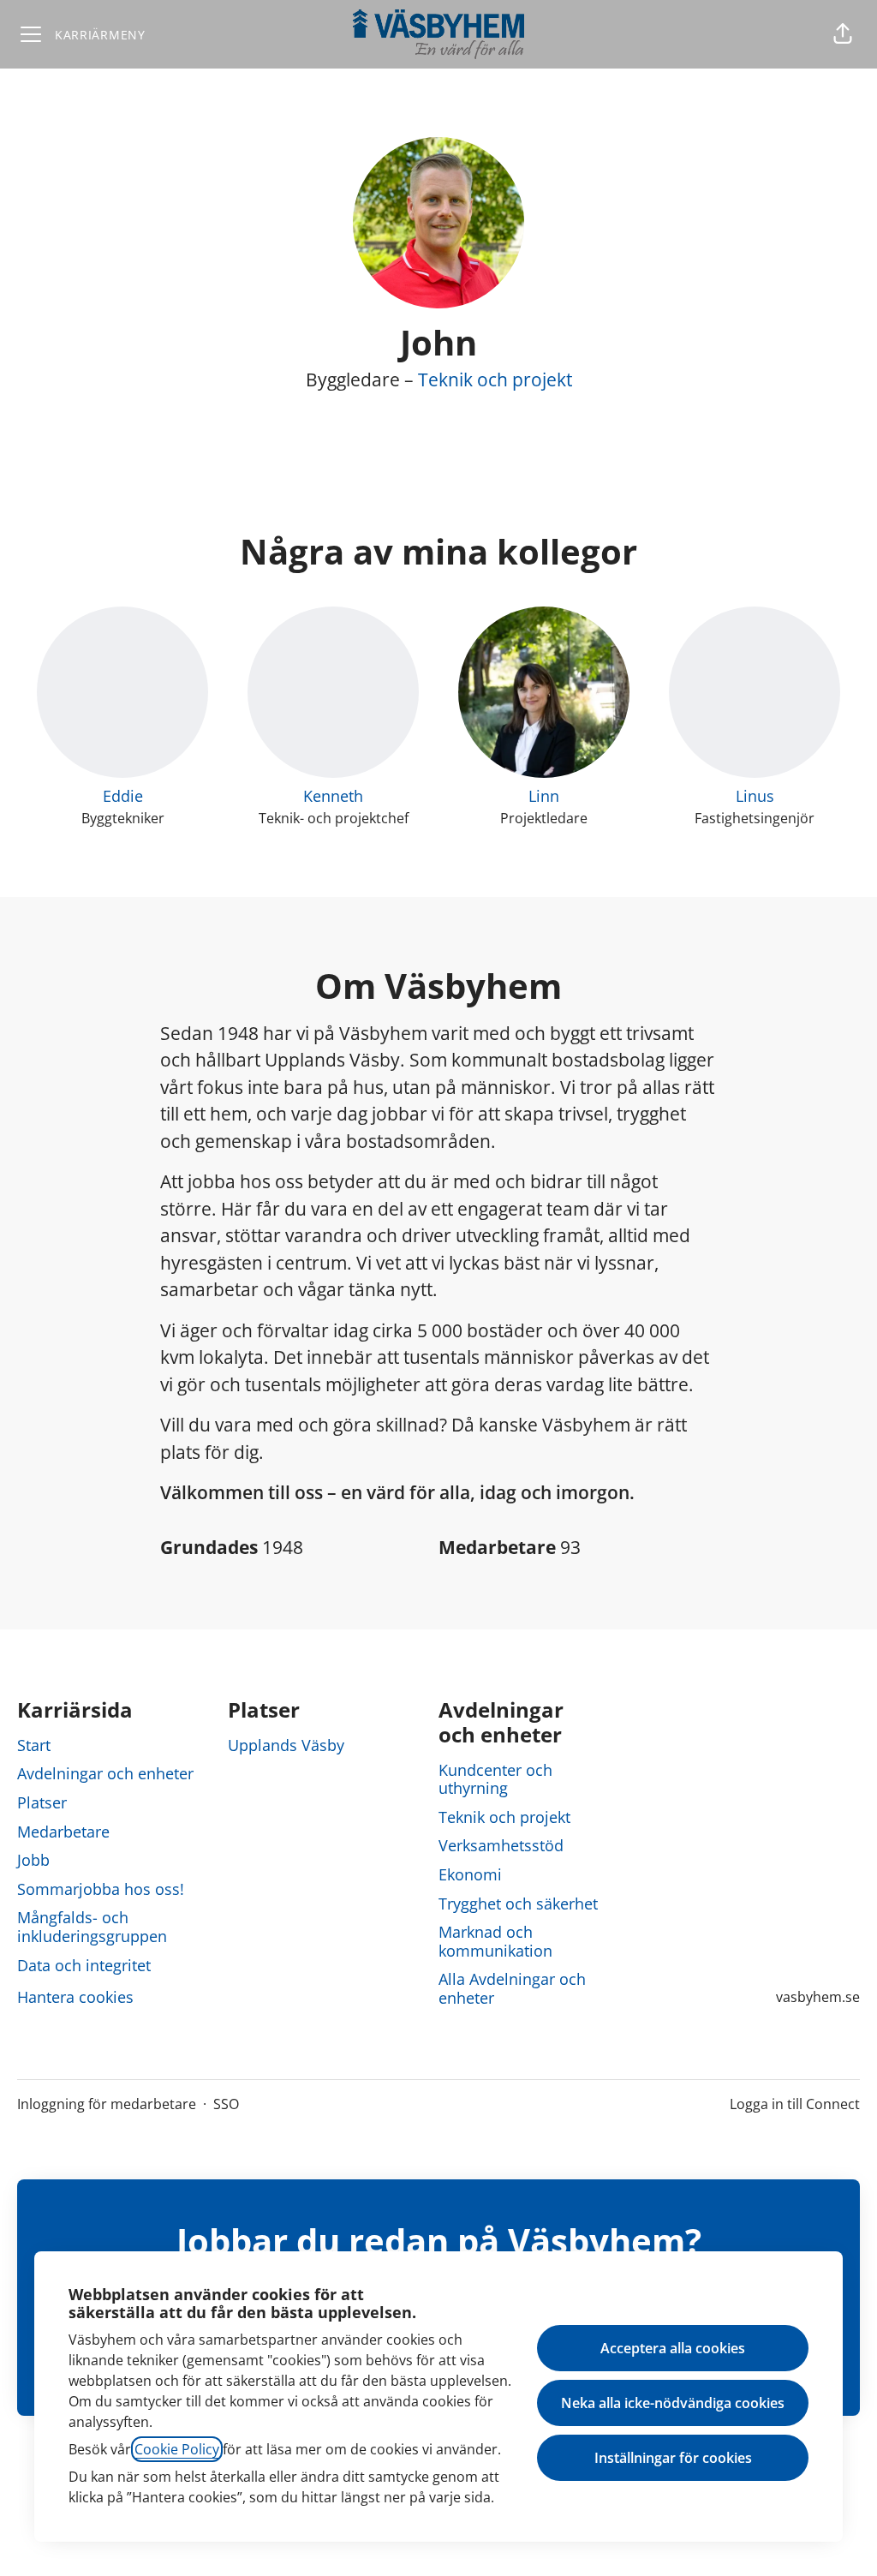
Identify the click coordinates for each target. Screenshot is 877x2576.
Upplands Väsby (286, 1745)
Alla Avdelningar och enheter (512, 1988)
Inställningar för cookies (673, 2458)
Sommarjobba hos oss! (101, 1889)
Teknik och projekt (495, 380)
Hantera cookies (75, 1997)
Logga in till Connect (795, 2104)
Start (34, 1745)
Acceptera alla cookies (673, 2348)
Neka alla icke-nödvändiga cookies (673, 2403)
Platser (42, 1802)
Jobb (33, 1860)
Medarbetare (63, 1832)
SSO (226, 2104)
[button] (843, 34)
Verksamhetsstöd (501, 1845)
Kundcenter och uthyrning (495, 1779)
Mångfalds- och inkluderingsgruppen (92, 1927)
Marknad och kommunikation (495, 1941)
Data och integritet (84, 1965)
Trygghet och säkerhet (518, 1904)
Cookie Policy (177, 2449)
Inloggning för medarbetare (107, 2104)
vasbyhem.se (818, 1997)
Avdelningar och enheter (105, 1773)
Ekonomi (470, 1874)
